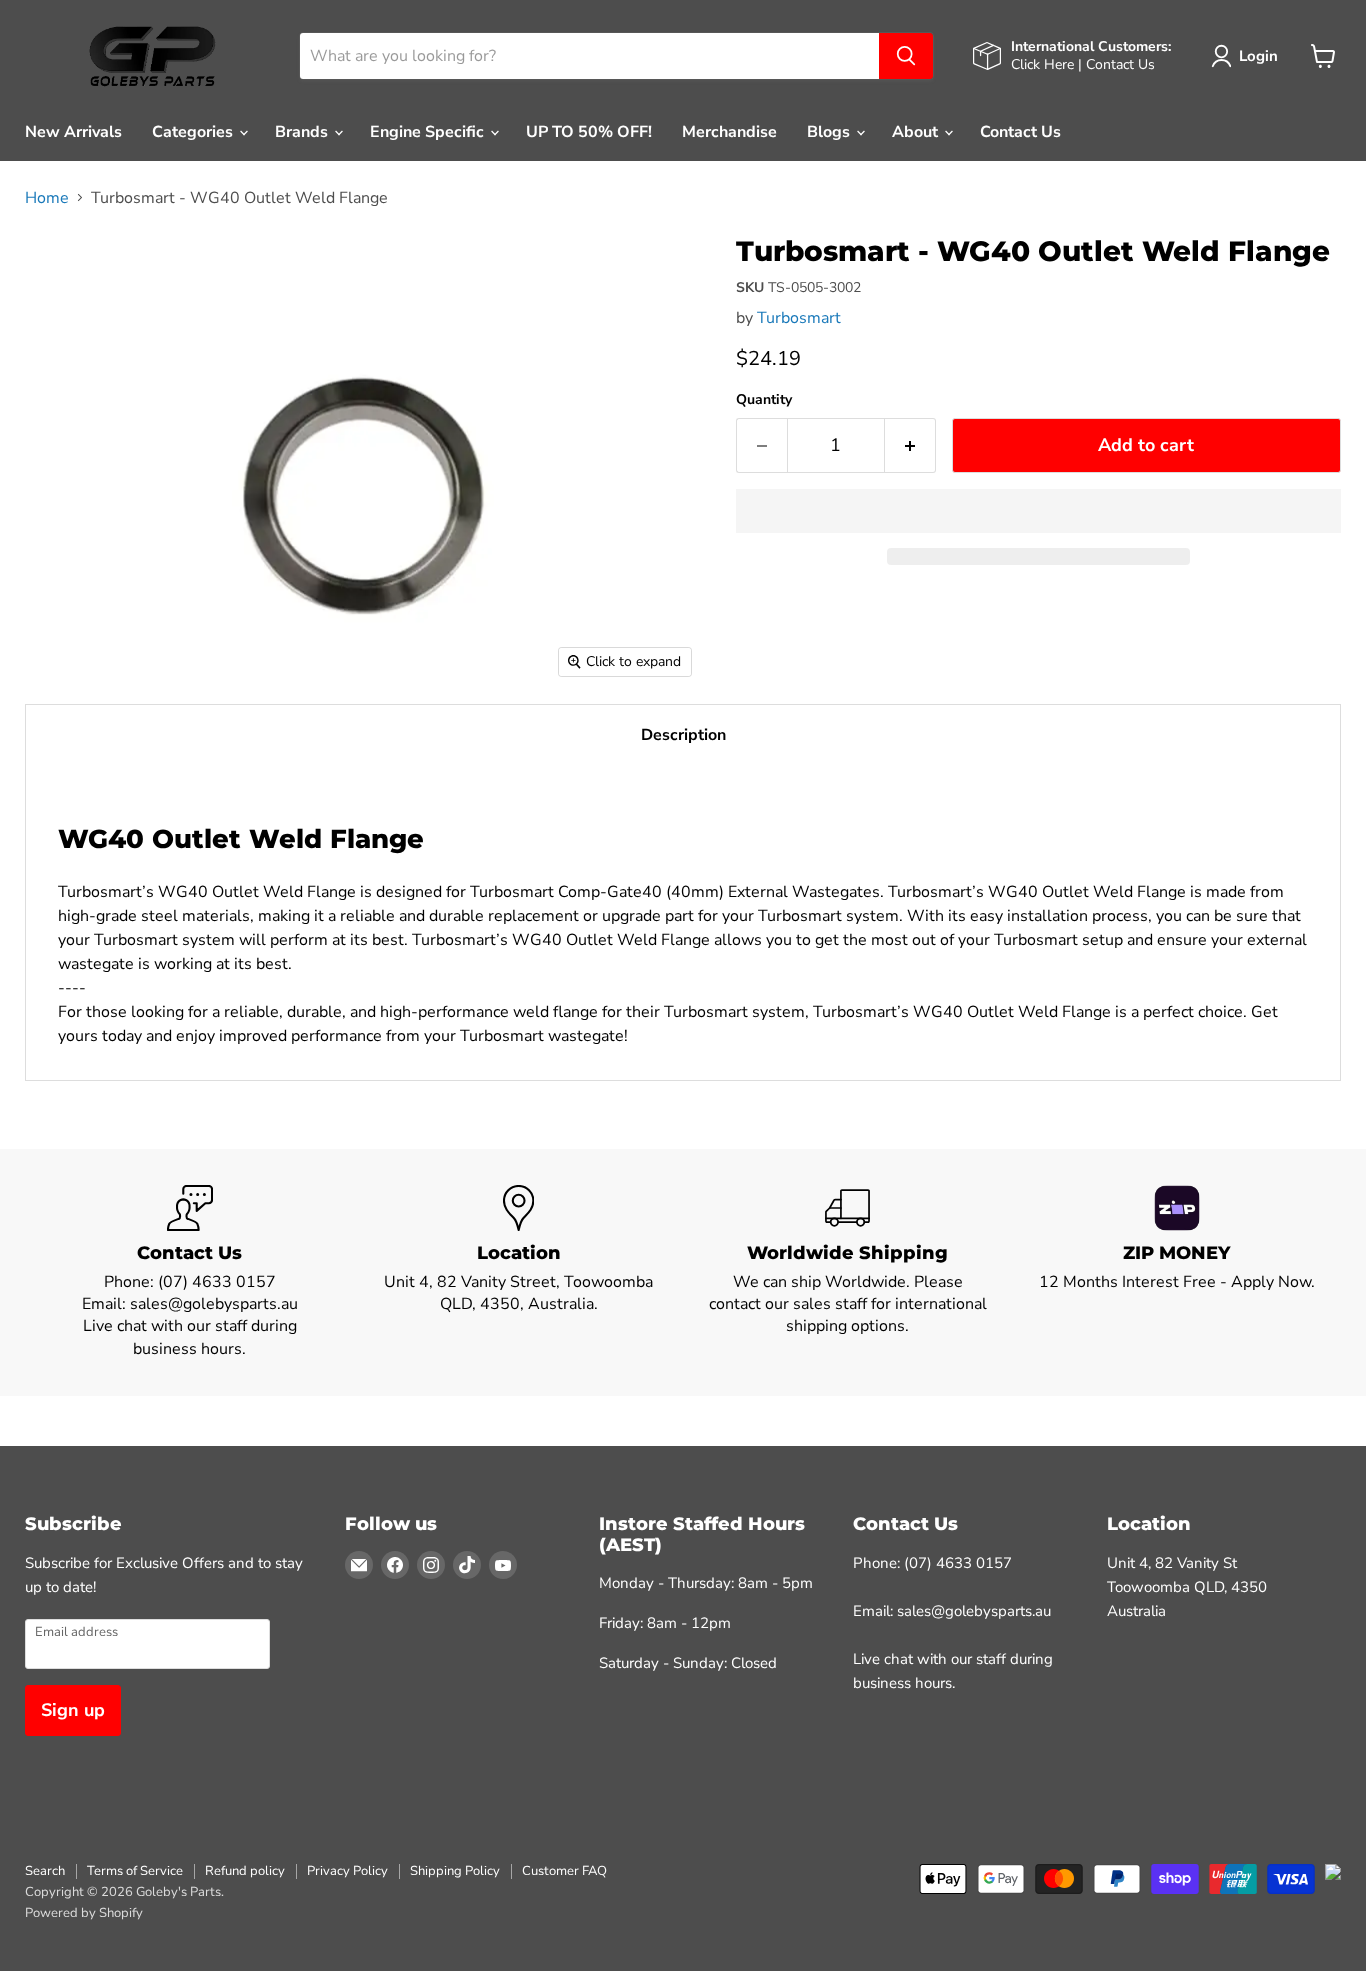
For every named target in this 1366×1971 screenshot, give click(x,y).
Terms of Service (135, 1871)
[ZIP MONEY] (1176, 1272)
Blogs (830, 132)
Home (47, 198)
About (917, 132)
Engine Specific (429, 132)
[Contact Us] (189, 1272)
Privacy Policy (347, 1871)
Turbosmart (799, 318)
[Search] (906, 56)
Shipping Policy (455, 1871)
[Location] (518, 1272)
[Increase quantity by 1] (910, 445)
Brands (303, 132)
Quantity (764, 400)
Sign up (73, 1710)
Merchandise (729, 132)
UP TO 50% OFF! (589, 132)
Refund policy (245, 1871)
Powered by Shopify (84, 1913)
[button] (1038, 511)
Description (683, 735)
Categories (194, 132)
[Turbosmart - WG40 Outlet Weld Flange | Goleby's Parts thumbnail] (62, 264)
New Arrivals (73, 132)
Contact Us (1020, 132)
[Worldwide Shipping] (847, 1272)
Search (45, 1871)
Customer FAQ (564, 1871)
